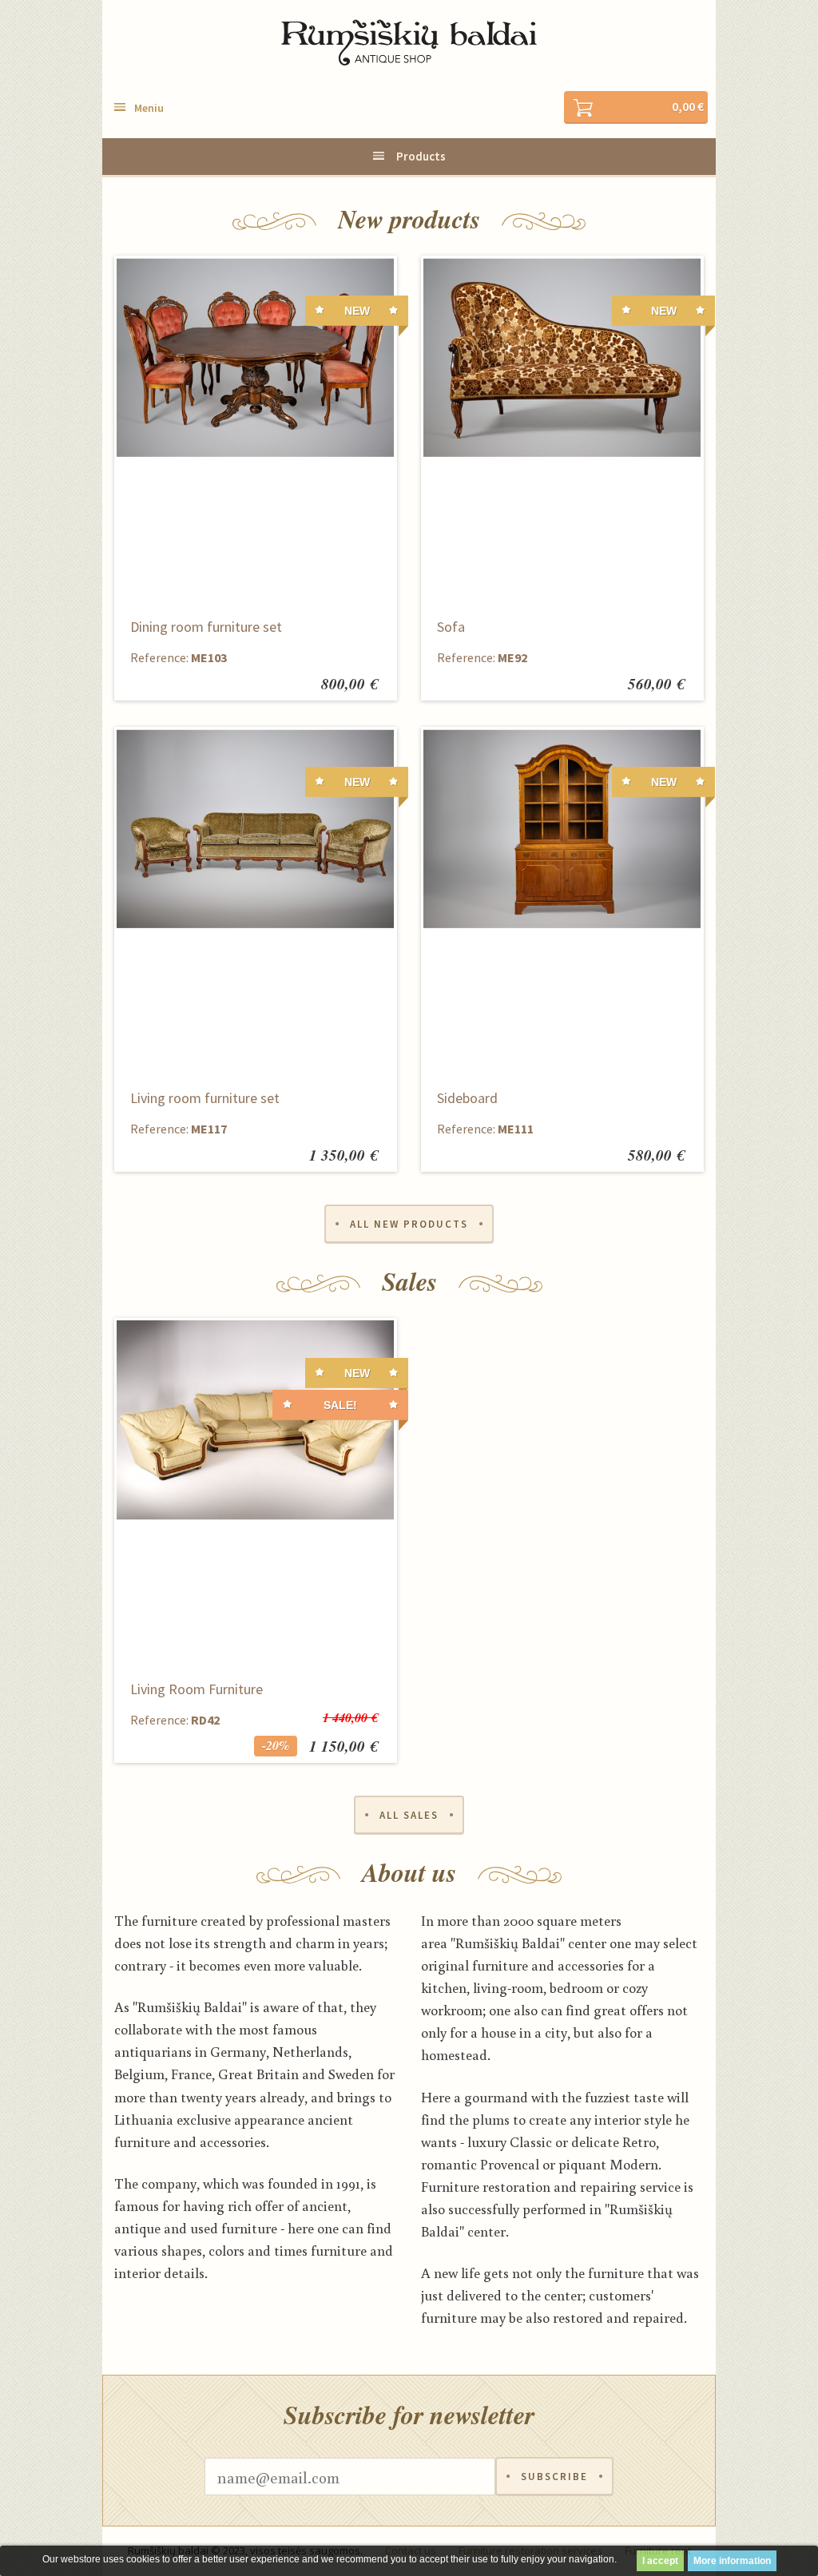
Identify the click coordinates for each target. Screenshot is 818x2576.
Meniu (149, 108)
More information (732, 2561)
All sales (409, 1815)
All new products (409, 1224)
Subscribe (554, 2477)
